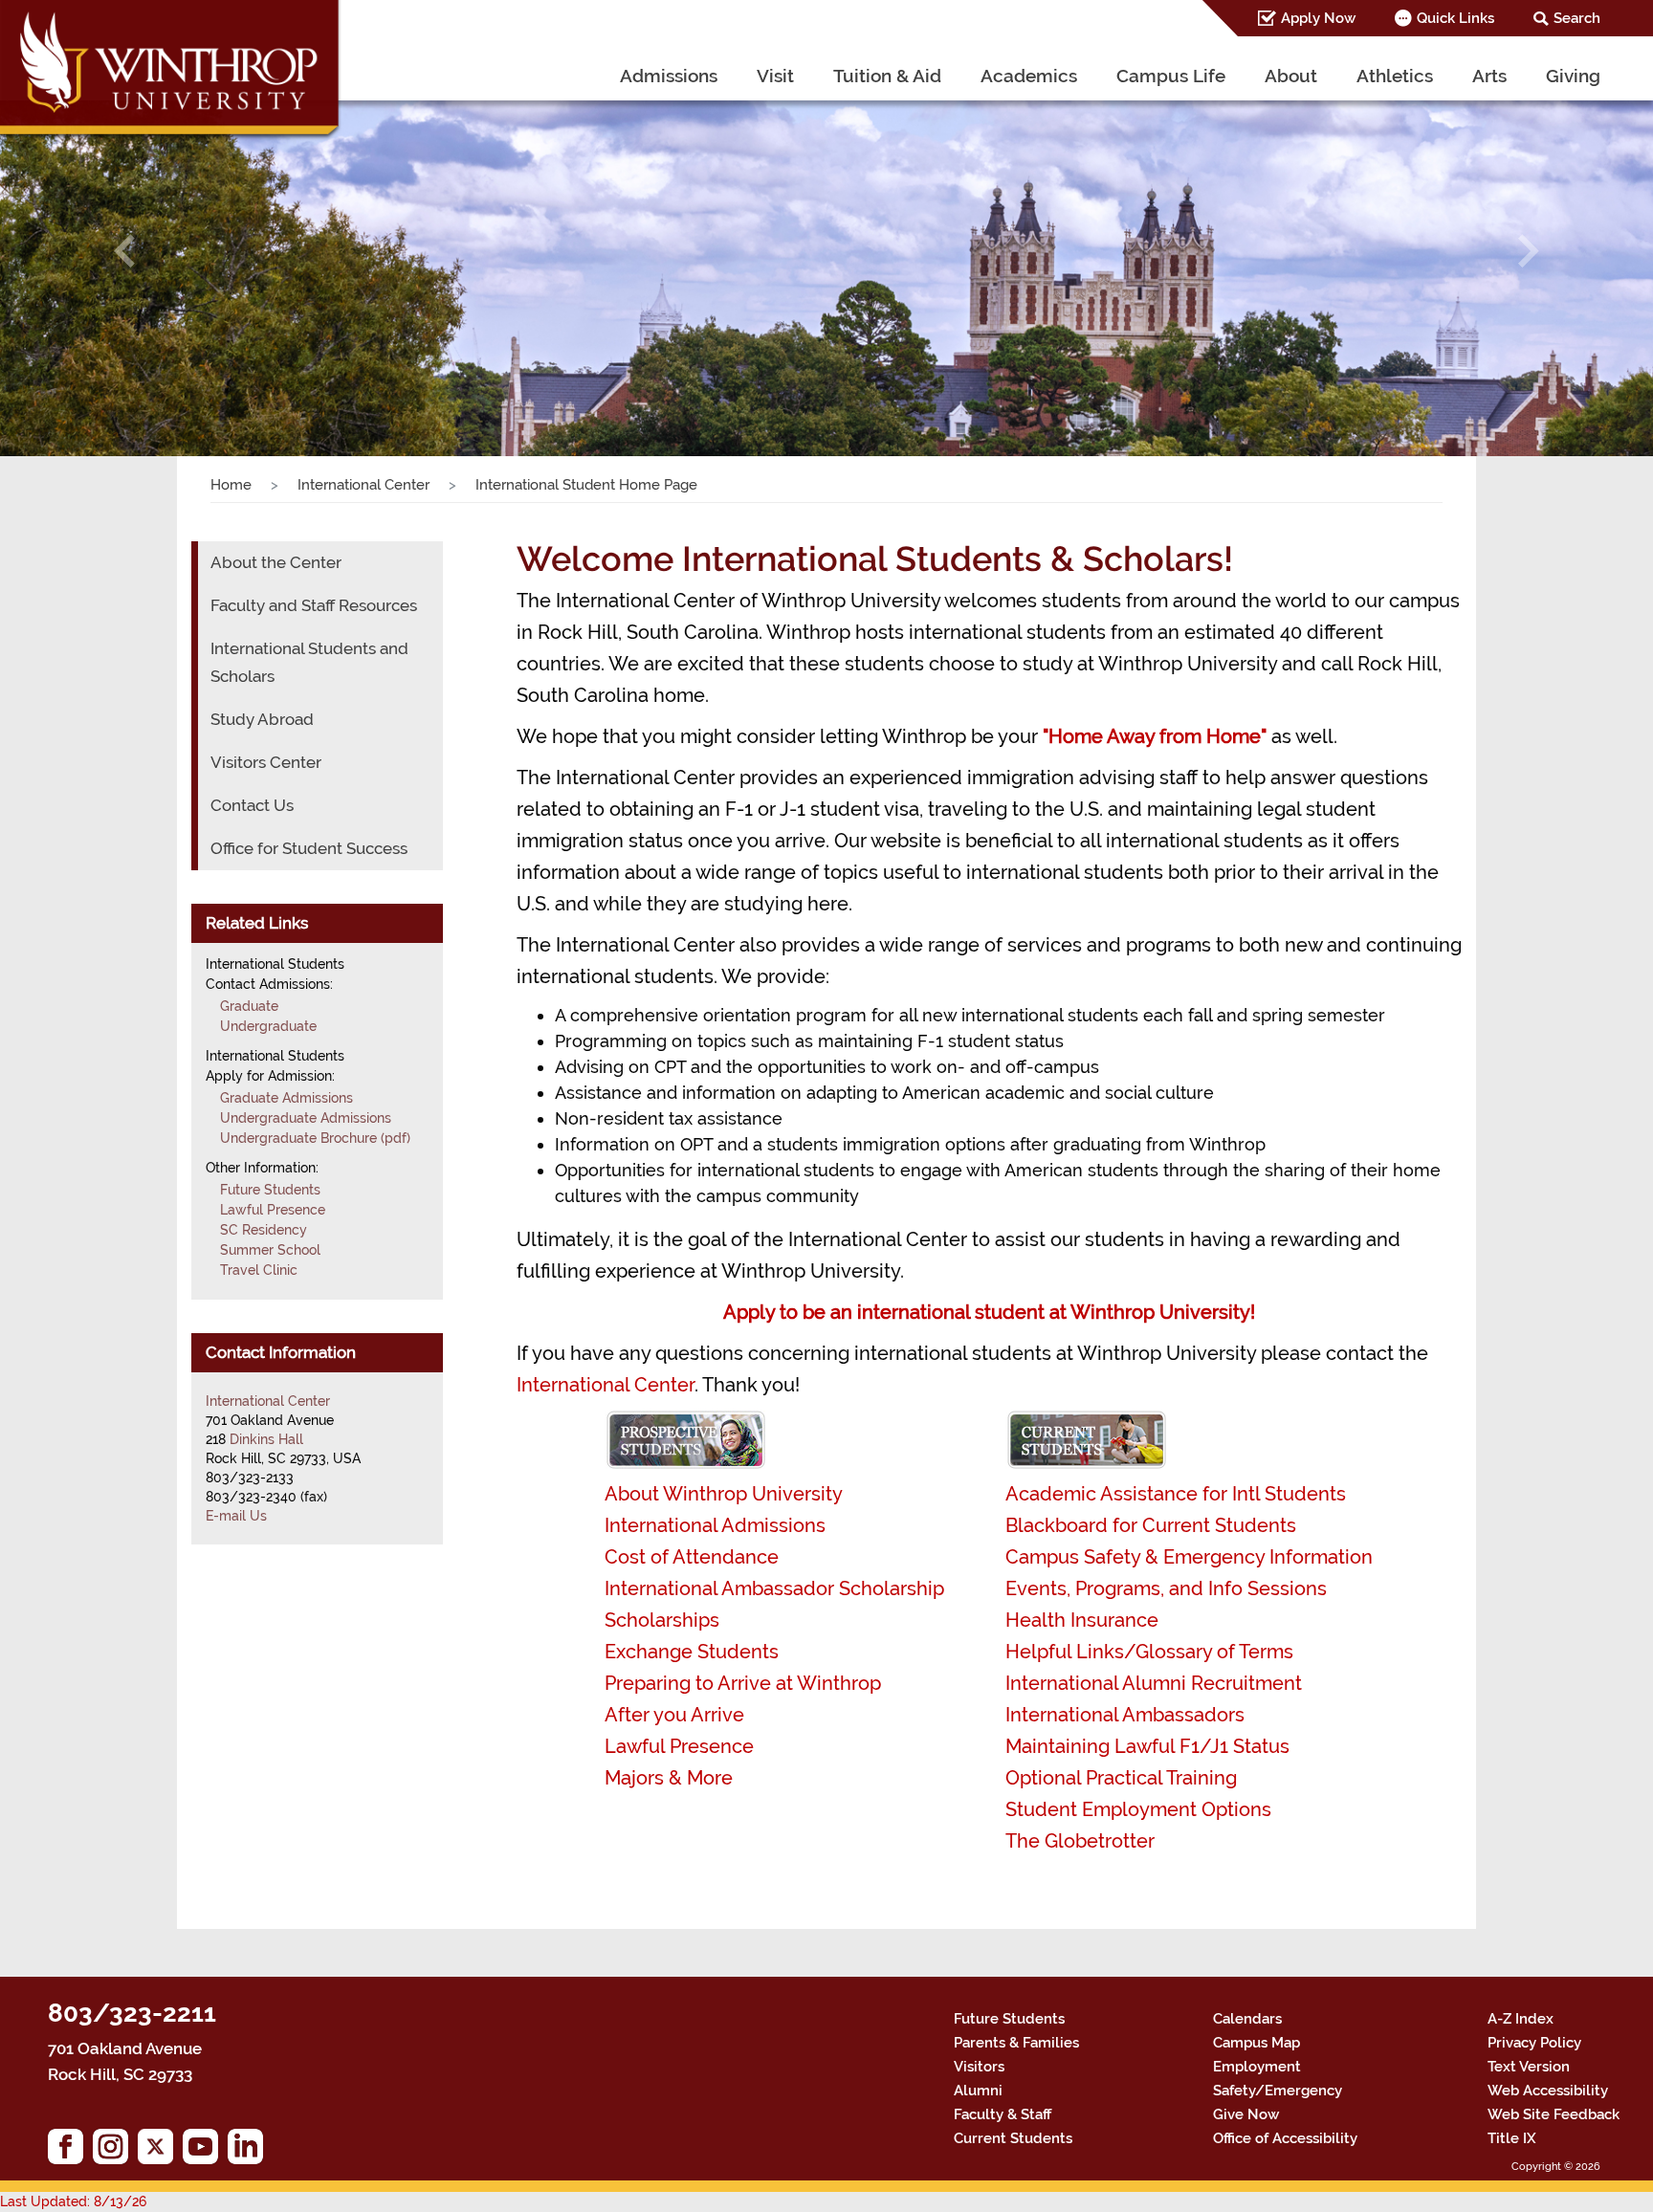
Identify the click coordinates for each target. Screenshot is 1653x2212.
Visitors (979, 2067)
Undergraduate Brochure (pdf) (315, 1138)
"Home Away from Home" (1155, 736)
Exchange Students (692, 1652)
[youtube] (205, 2151)
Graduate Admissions (287, 1098)
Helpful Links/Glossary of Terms (1149, 1652)
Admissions (669, 76)
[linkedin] (250, 2151)
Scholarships (662, 1620)
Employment (1257, 2067)
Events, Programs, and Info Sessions (1166, 1588)
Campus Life (1171, 76)
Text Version (1529, 2067)
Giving (1573, 76)
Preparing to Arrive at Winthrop (743, 1683)
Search (1577, 18)
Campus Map (1256, 2043)
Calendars (1247, 2019)
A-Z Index (1521, 2019)
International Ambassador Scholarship (774, 1588)
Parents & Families (1016, 2043)
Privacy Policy (1534, 2043)
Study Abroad (262, 719)
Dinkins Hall (266, 1439)
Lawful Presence (679, 1746)
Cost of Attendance (692, 1557)
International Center (364, 485)
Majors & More (669, 1778)
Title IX (1512, 2138)
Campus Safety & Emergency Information (1189, 1557)
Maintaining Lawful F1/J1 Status (1147, 1746)
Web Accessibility (1548, 2091)
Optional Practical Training (1121, 1778)
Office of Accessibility (1285, 2138)
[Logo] (171, 72)
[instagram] (115, 2151)
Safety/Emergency (1278, 2091)
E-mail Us (236, 1516)
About (1291, 76)
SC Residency (264, 1230)
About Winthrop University (724, 1494)
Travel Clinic (259, 1270)
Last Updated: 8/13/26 (73, 2201)
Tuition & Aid (887, 76)
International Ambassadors (1125, 1715)
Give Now (1246, 2114)
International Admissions (715, 1525)
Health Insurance (1082, 1620)
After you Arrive (674, 1715)
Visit (775, 76)
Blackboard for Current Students (1151, 1525)
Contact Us (252, 805)
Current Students (1013, 2138)
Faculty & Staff (1003, 2114)
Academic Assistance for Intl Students (1176, 1494)
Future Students (270, 1190)
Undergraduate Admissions (306, 1118)
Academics (1029, 76)
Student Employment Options (1138, 1809)
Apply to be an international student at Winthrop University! (989, 1312)
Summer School (270, 1250)
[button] (124, 252)
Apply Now (1318, 18)
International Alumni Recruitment (1154, 1683)
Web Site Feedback (1554, 2114)
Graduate (249, 1006)
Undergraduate (268, 1026)
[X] (160, 2151)
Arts (1489, 76)
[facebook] (70, 2151)
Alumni (978, 2091)
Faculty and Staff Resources (314, 605)
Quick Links (1455, 18)
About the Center (276, 562)
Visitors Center (266, 762)
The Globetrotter (1080, 1841)
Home (231, 485)
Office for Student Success (309, 848)
